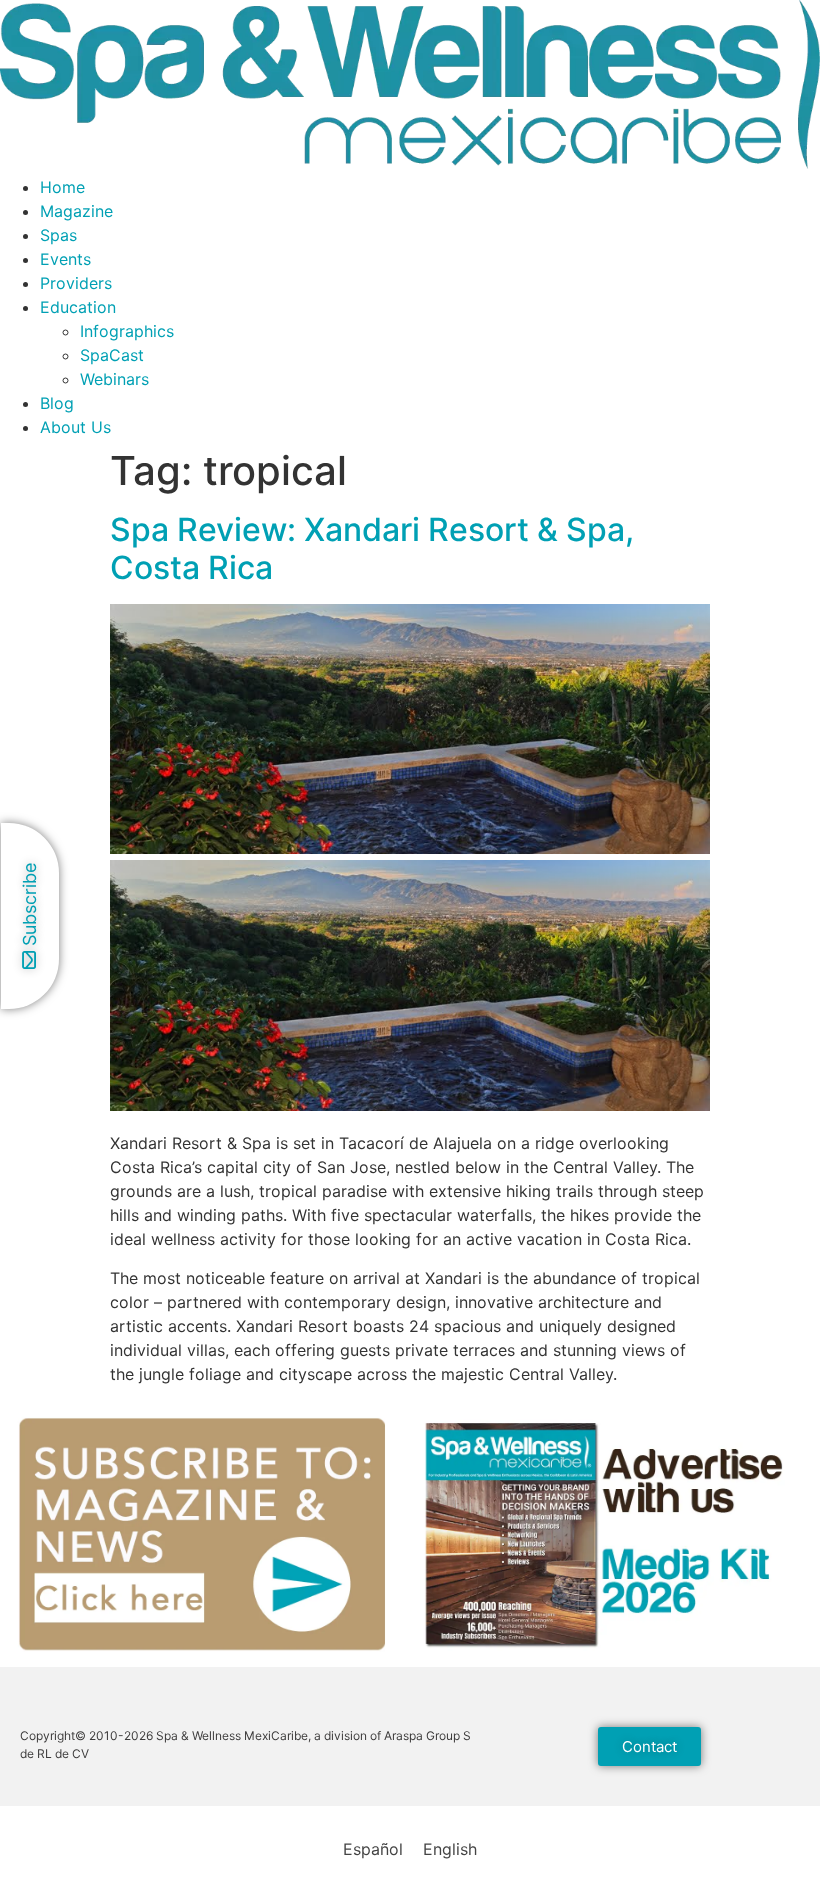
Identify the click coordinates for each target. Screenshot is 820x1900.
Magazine (76, 211)
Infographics (127, 331)
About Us (75, 427)
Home (62, 187)
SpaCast (112, 355)
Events (65, 259)
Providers (76, 283)
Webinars (114, 379)
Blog (57, 403)
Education (78, 307)
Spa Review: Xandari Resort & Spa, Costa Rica (372, 548)
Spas (58, 235)
